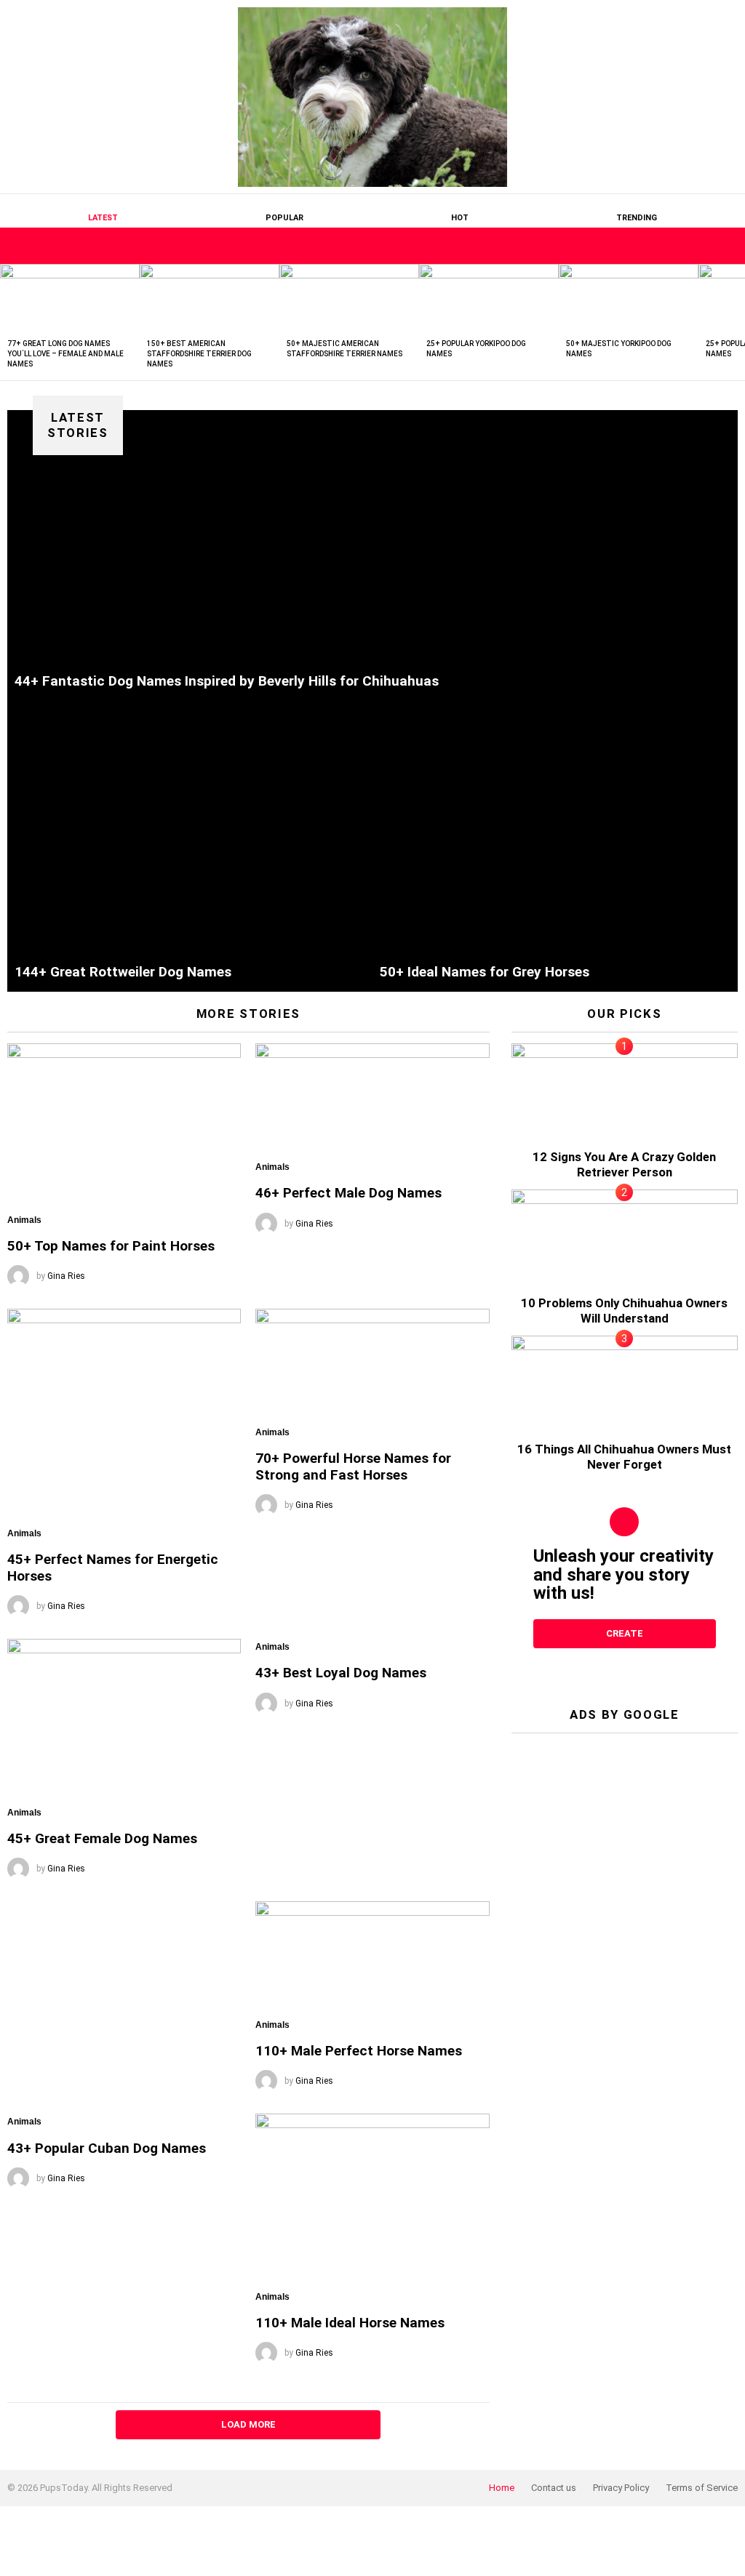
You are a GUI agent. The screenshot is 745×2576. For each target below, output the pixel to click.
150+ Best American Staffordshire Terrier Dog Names (199, 354)
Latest (103, 218)
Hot (460, 218)
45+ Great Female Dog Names (102, 1838)
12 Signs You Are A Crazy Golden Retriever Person (624, 1164)
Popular (284, 218)
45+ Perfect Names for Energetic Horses (113, 1568)
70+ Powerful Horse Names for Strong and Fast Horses (353, 1466)
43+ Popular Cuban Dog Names (107, 2148)
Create (625, 1633)
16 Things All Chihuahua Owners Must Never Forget (624, 1457)
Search (727, 246)
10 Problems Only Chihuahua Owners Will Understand (624, 1311)
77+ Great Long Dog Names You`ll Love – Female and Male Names (65, 354)
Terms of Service (702, 2488)
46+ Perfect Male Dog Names (348, 1193)
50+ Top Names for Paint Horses (111, 1246)
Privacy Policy (621, 2488)
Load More (248, 2424)
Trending (637, 218)
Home (502, 2488)
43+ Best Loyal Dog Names (341, 1673)
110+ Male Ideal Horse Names (350, 2323)
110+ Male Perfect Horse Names (359, 2051)
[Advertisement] (625, 1835)
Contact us (554, 2488)
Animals (24, 1220)
